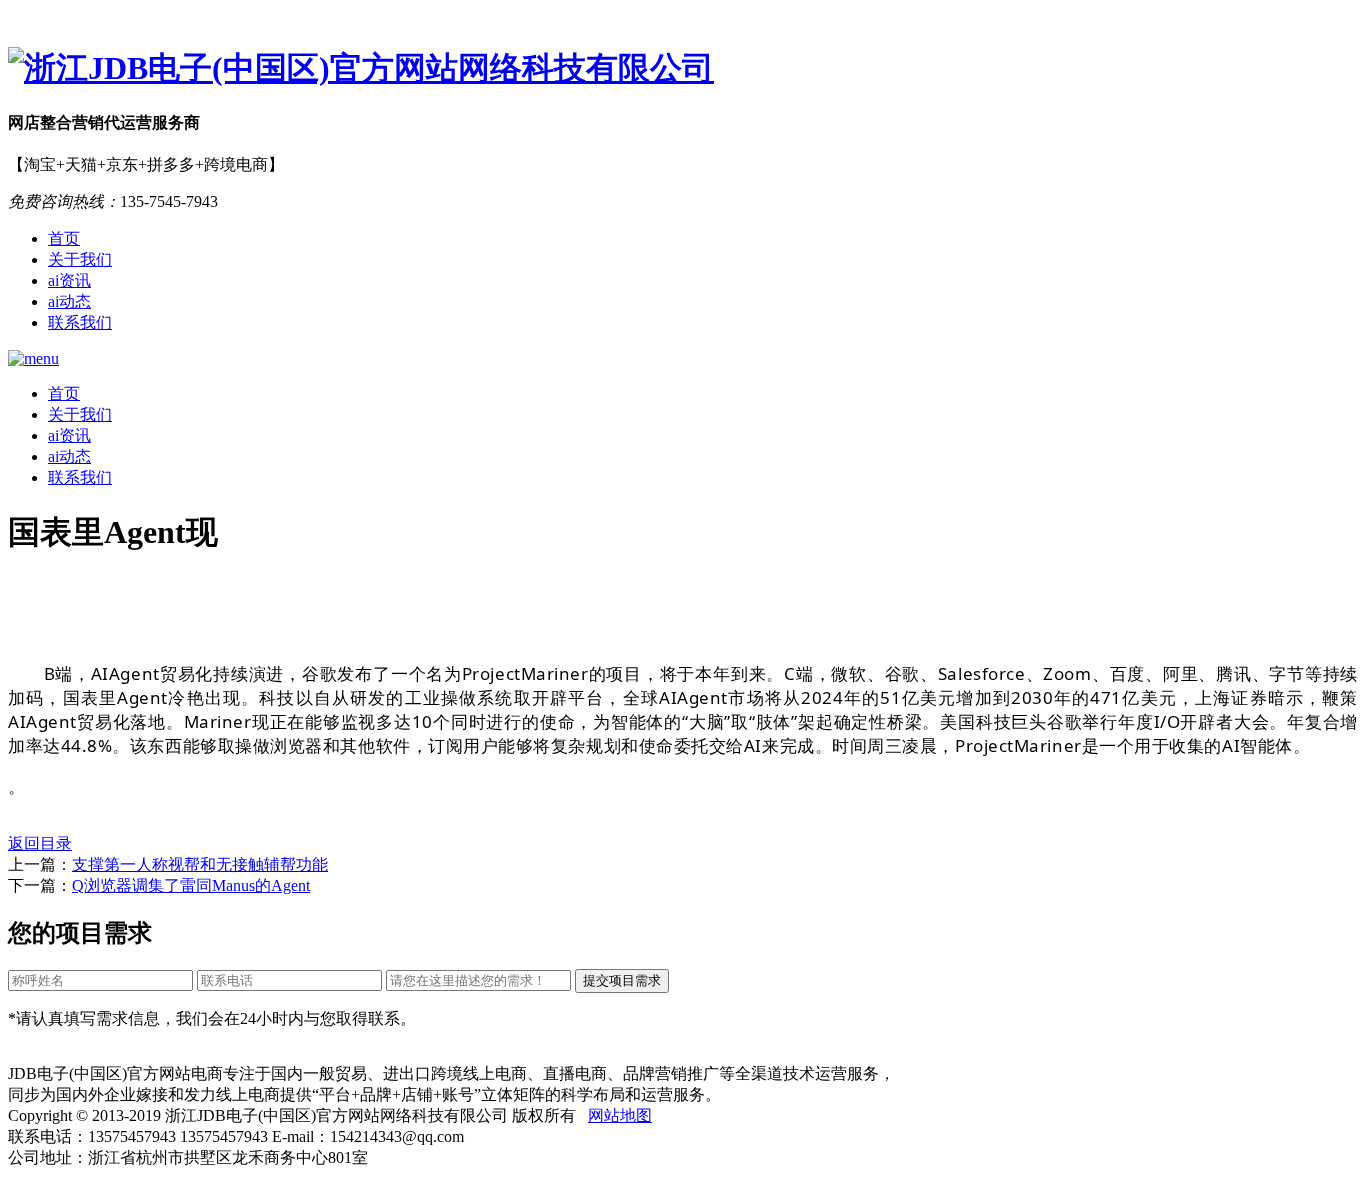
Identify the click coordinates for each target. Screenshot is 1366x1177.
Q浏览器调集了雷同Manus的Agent (191, 885)
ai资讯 (69, 280)
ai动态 (69, 301)
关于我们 (80, 259)
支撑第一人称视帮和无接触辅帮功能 (200, 864)
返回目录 (40, 843)
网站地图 (620, 1115)
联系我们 (80, 322)
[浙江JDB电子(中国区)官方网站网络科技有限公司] (683, 69)
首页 (64, 238)
